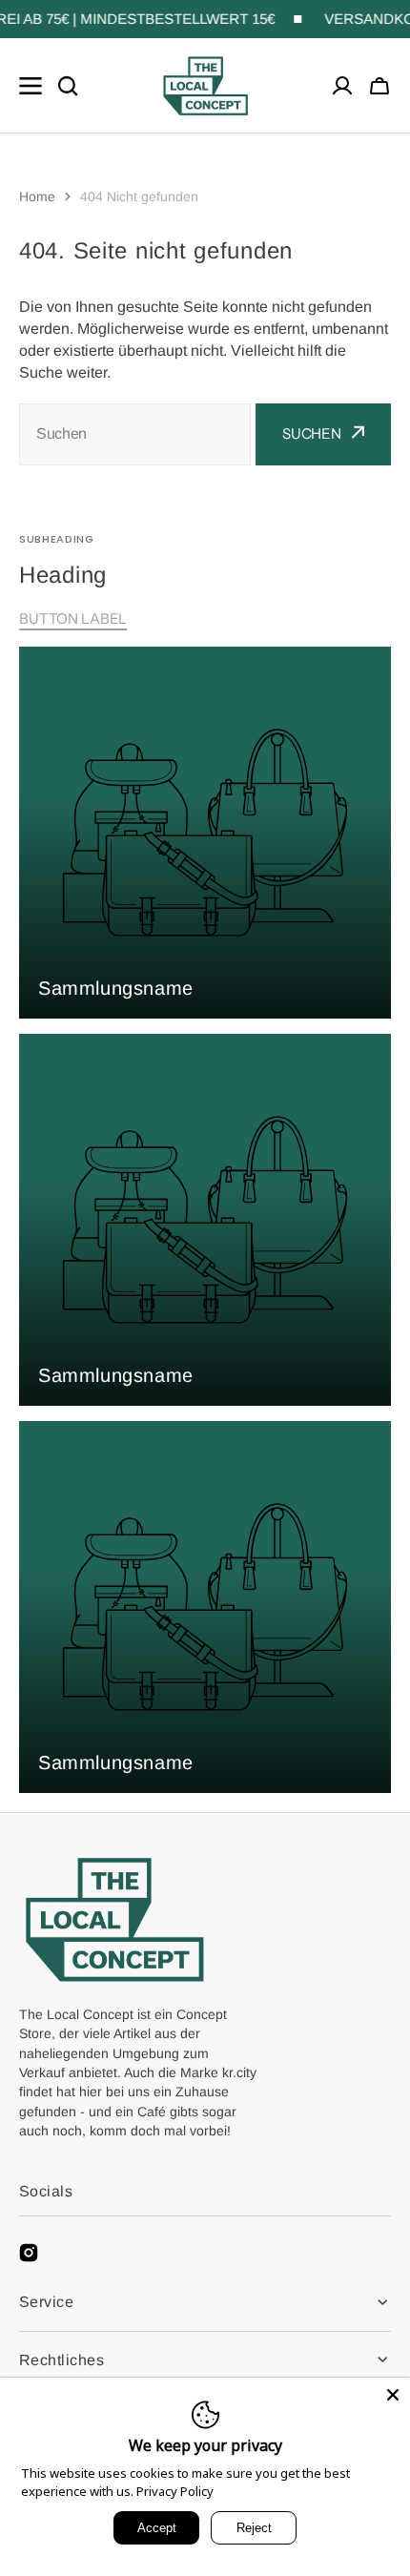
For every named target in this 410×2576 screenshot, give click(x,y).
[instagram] (29, 2253)
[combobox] (135, 434)
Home (37, 196)
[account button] (342, 86)
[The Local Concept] (205, 86)
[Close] (393, 2395)
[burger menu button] (31, 86)
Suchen (312, 433)
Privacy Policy (175, 2491)
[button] (379, 86)
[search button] (68, 86)
